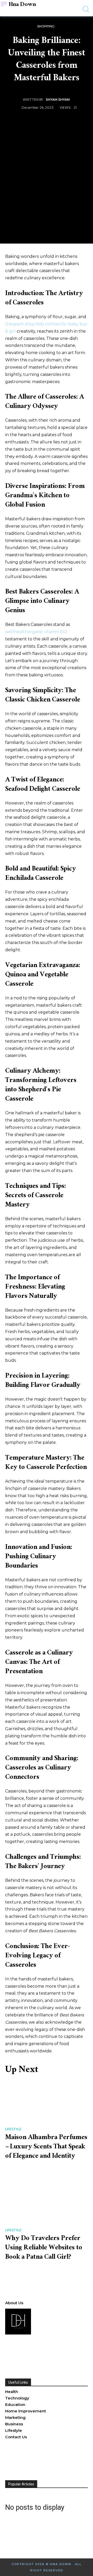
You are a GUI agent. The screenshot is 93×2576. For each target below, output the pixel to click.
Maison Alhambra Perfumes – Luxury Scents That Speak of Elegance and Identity (46, 2147)
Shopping (46, 26)
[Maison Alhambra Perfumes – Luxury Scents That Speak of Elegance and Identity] (47, 2102)
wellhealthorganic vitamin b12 (36, 632)
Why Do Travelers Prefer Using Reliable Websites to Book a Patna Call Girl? (44, 2248)
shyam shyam (58, 100)
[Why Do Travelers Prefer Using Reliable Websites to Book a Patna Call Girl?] (47, 2203)
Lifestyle (13, 2129)
